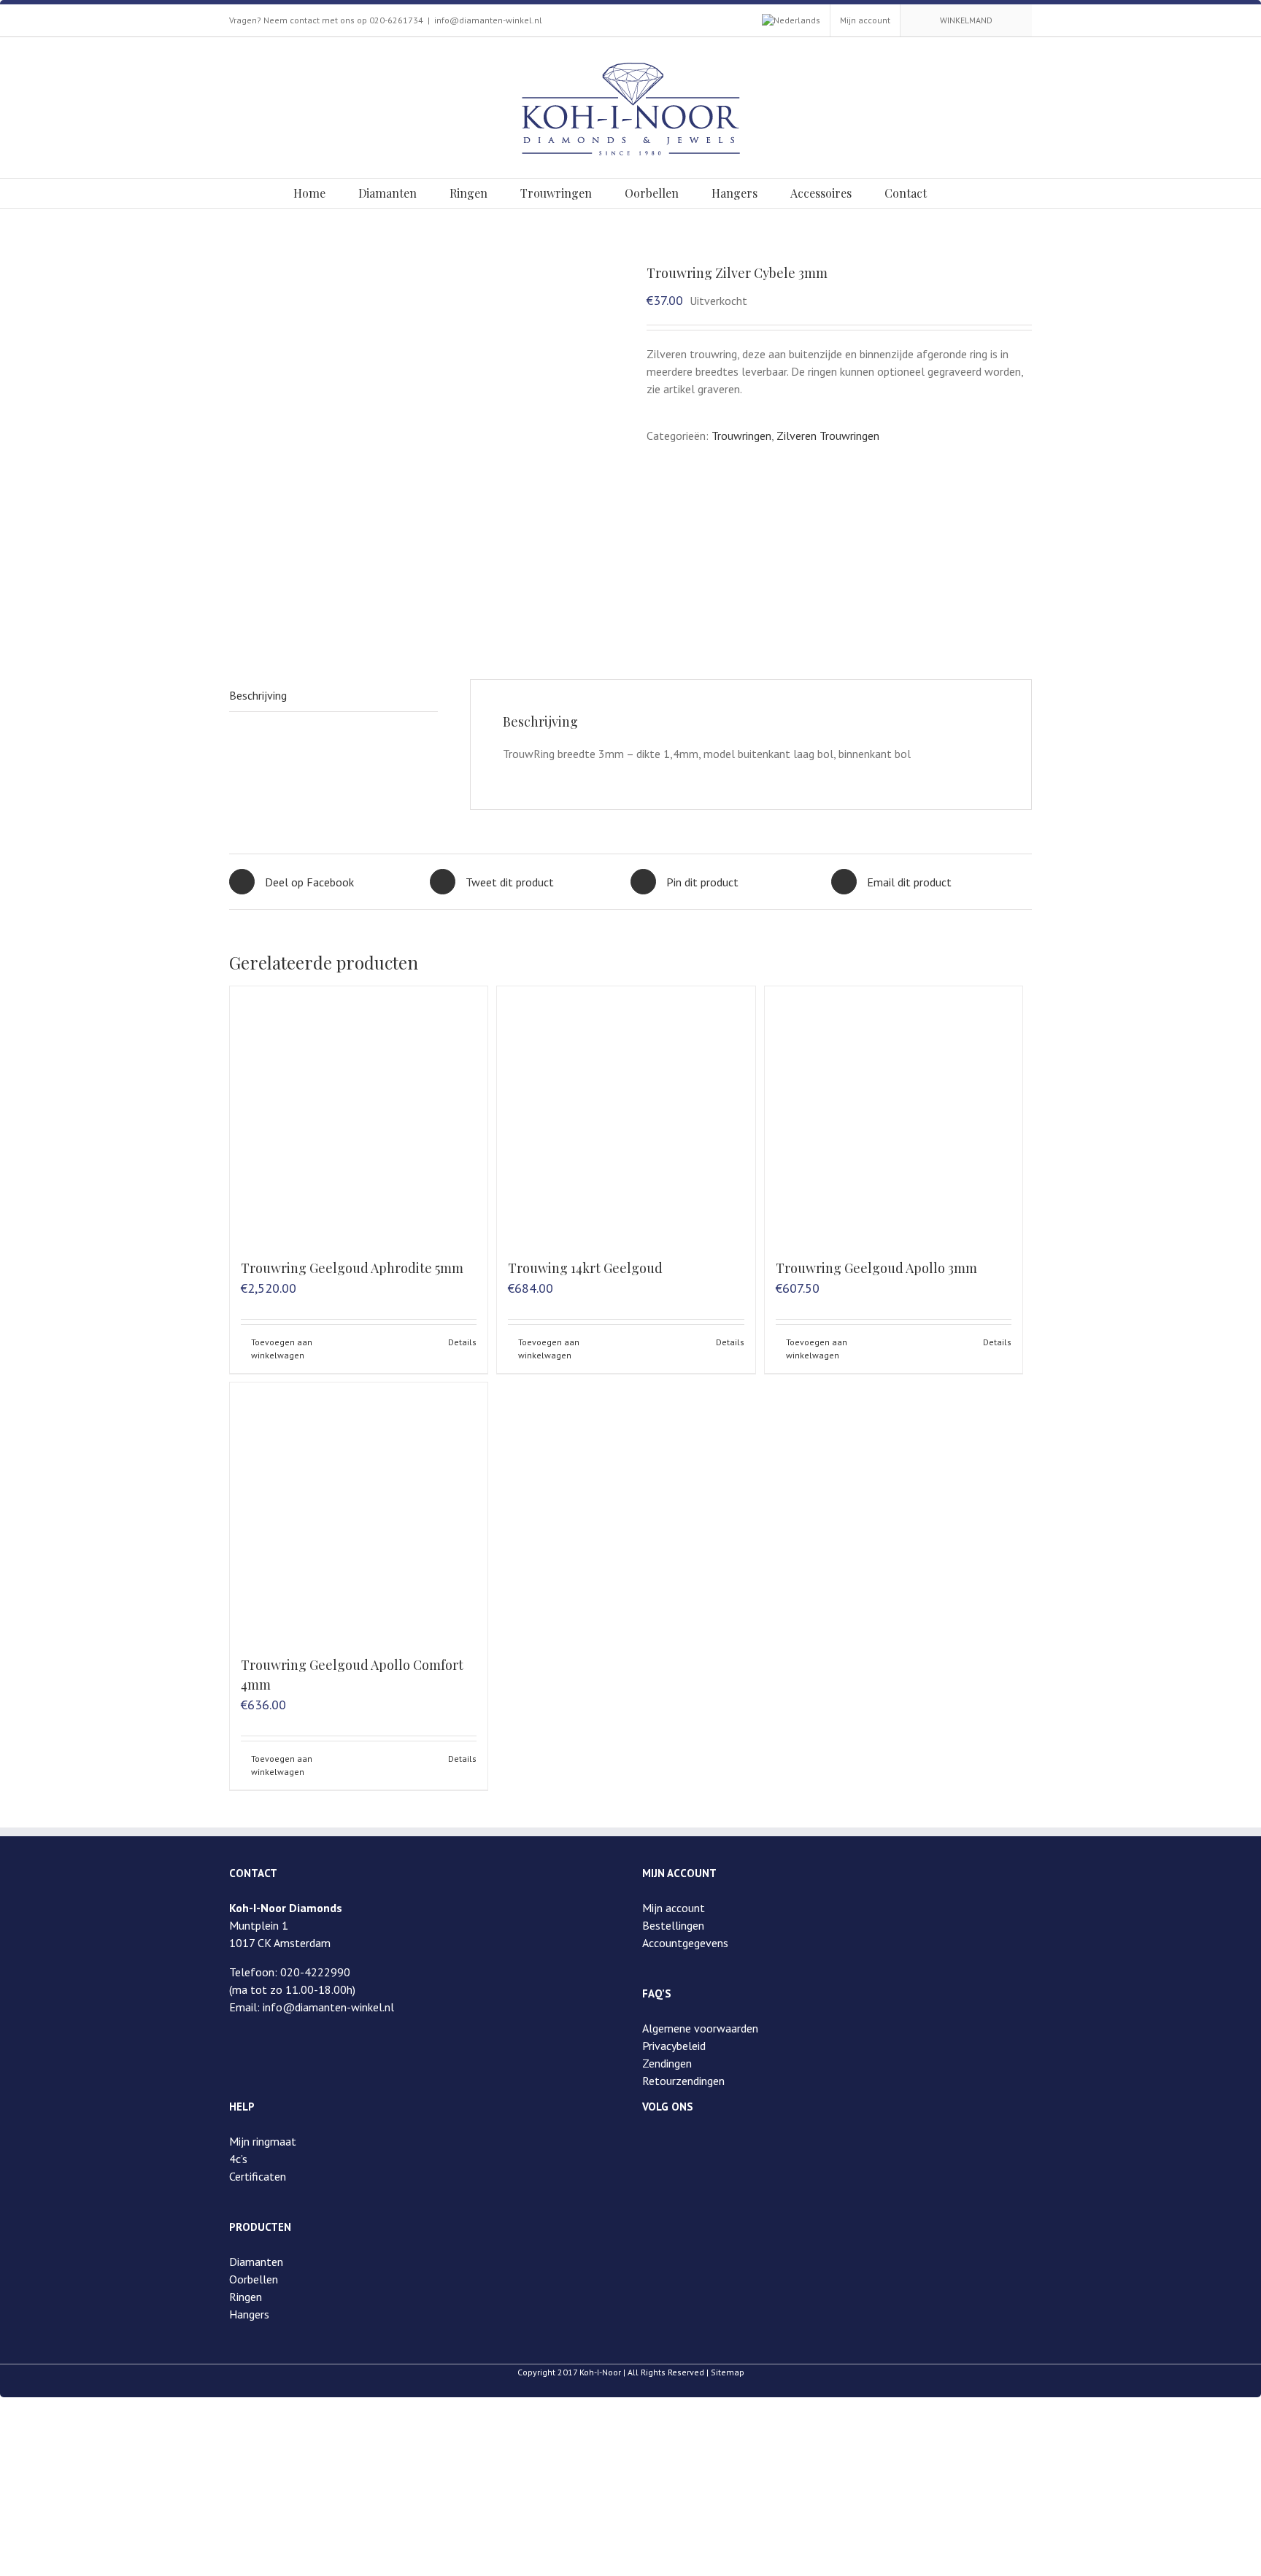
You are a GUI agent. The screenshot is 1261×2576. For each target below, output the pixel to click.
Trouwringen (741, 436)
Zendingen (667, 2063)
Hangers (249, 2314)
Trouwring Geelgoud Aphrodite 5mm (352, 1268)
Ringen (246, 2297)
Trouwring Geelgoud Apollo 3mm (876, 1268)
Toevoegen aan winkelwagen (282, 1349)
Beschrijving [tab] (258, 695)
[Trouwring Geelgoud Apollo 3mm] (894, 1115)
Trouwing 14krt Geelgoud (585, 1268)
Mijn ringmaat (263, 2141)
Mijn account (674, 1908)
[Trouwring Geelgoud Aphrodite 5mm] (359, 1115)
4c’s (238, 2159)
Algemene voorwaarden (700, 2028)
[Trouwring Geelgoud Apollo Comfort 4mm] (359, 1511)
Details (462, 1342)
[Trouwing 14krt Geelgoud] (626, 1115)
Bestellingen (673, 1925)
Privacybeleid (674, 2046)
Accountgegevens (685, 1943)
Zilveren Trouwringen (828, 436)
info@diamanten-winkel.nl (488, 20)
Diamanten (256, 2262)
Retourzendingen (683, 2081)
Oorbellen (254, 2279)
